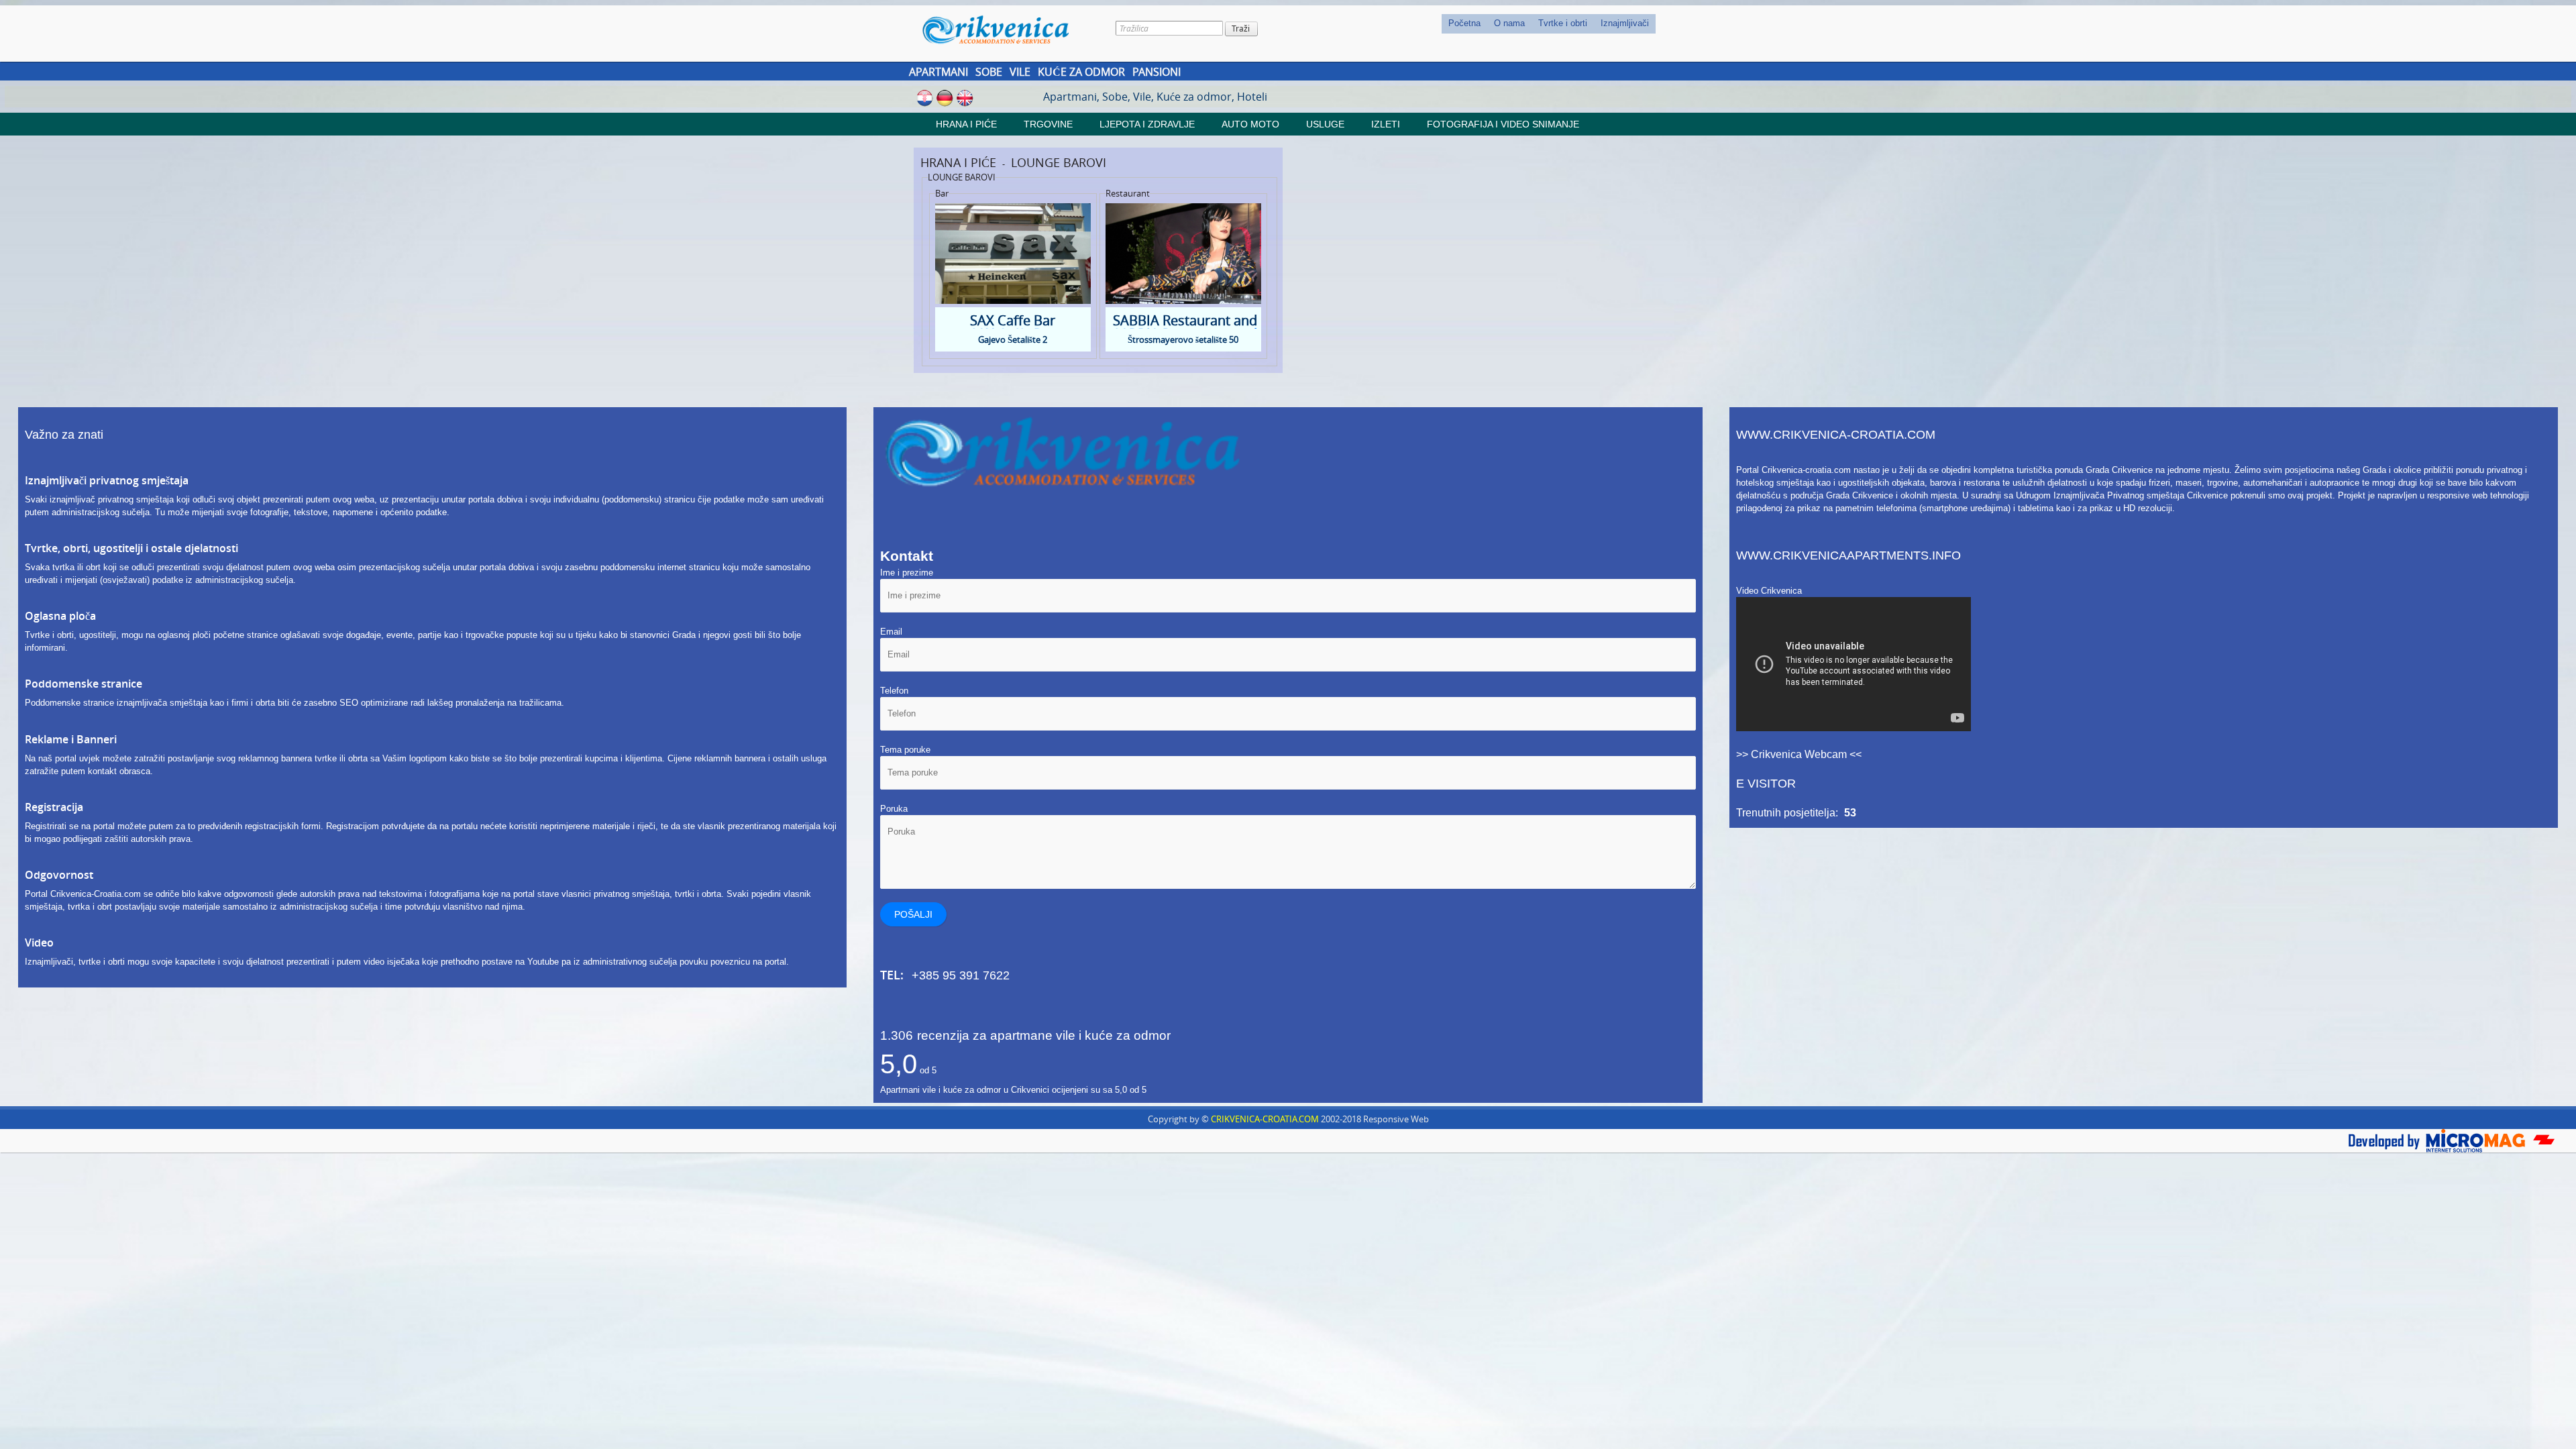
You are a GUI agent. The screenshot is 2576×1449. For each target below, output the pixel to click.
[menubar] (1549, 24)
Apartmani (938, 72)
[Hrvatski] (925, 97)
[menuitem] (1464, 24)
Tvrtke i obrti (1563, 23)
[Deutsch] (945, 97)
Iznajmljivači (1625, 23)
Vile (1020, 72)
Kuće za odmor (1081, 72)
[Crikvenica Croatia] (1005, 30)
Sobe (989, 72)
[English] (965, 97)
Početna (1464, 23)
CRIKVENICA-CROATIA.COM (1265, 1119)
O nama (1509, 23)
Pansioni (1157, 72)
